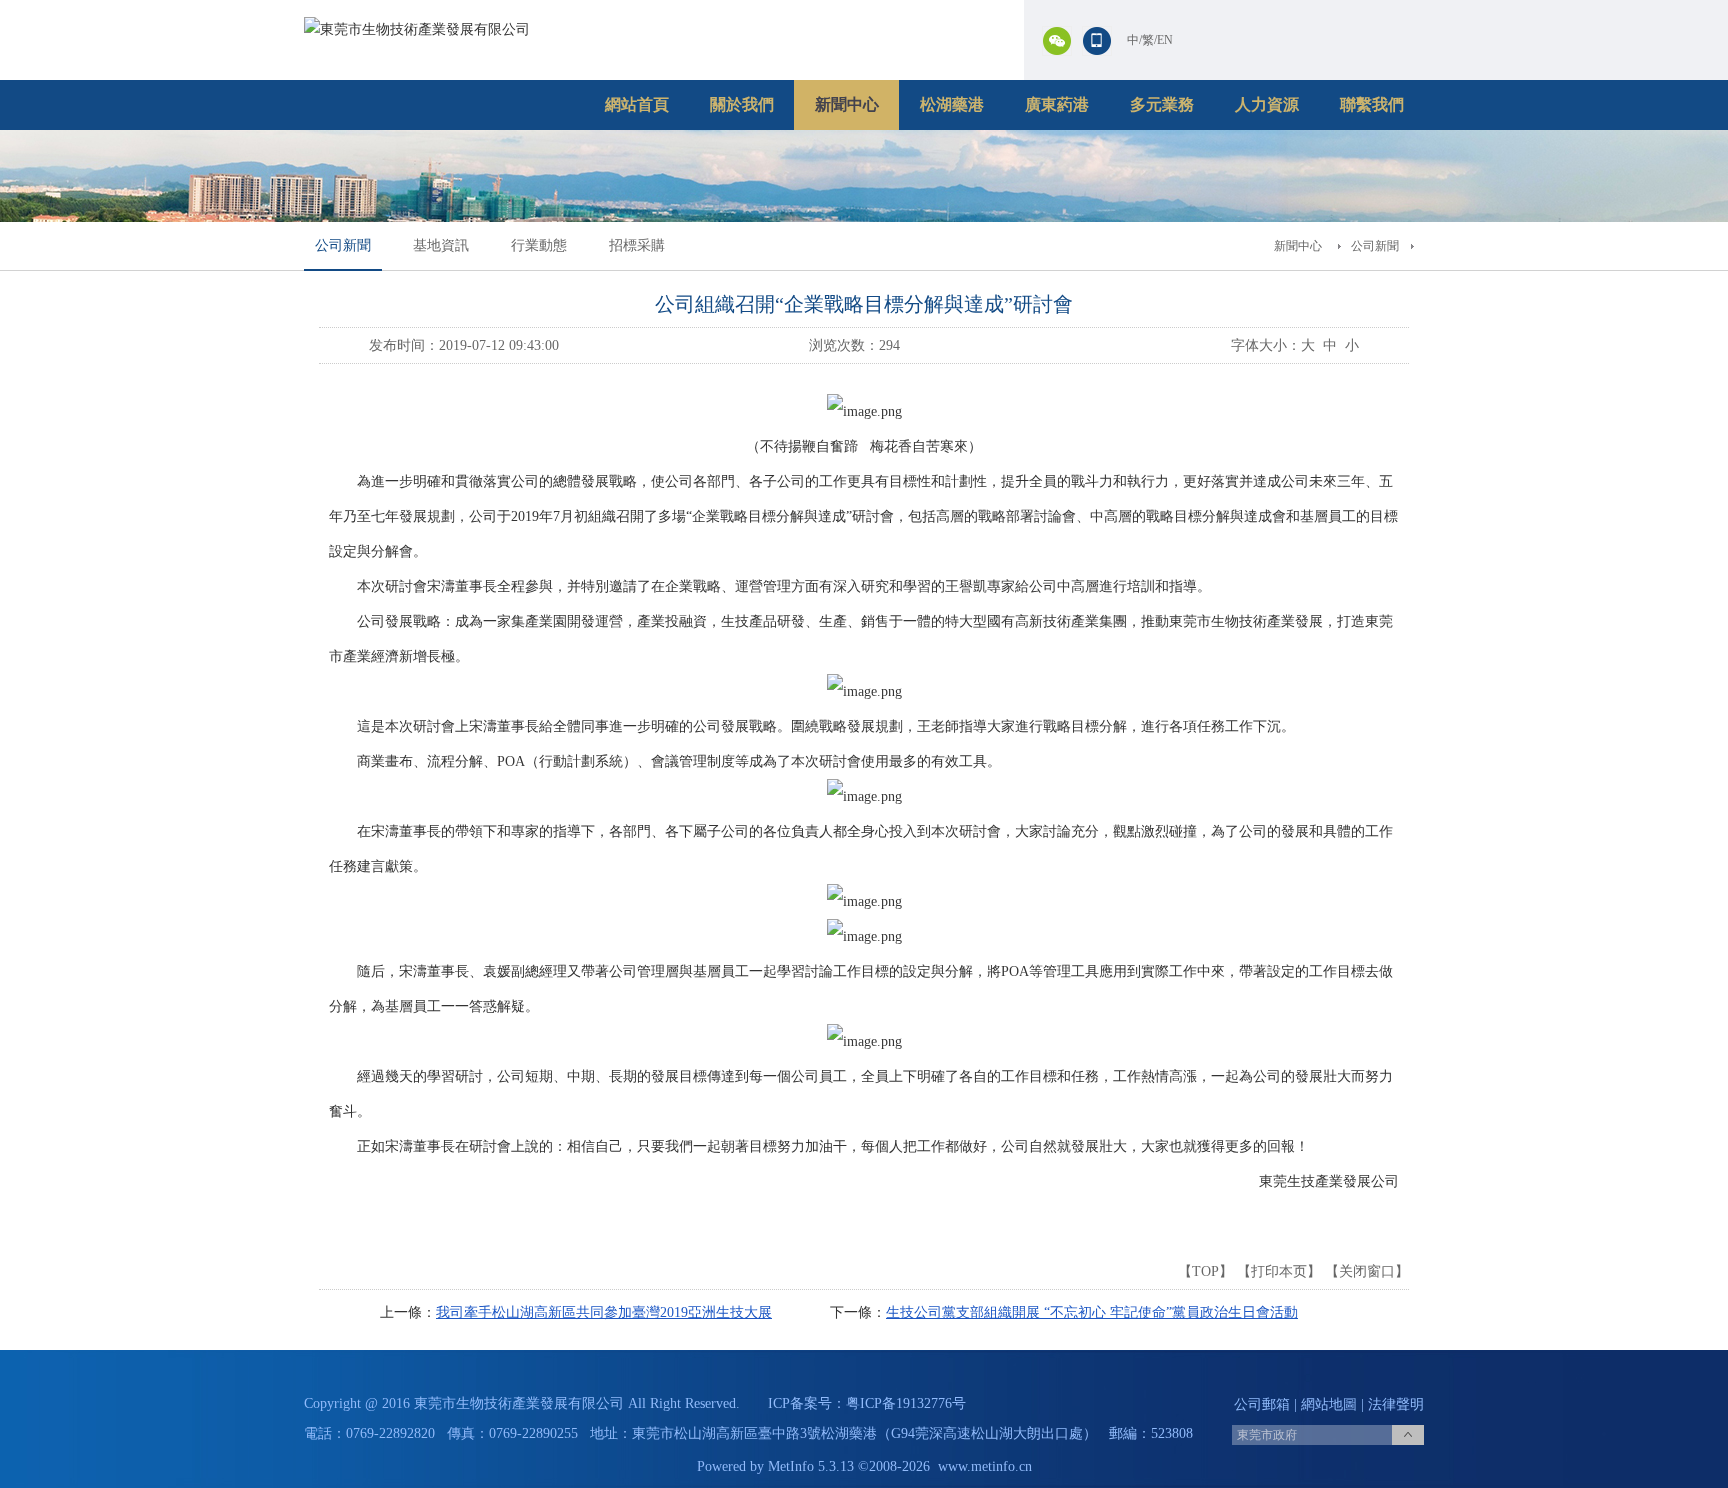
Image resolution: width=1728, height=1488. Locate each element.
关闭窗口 (1367, 1271)
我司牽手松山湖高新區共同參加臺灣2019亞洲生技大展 (604, 1312)
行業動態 (539, 245)
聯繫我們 (1372, 104)
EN (1165, 40)
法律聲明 (1396, 1404)
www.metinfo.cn (985, 1466)
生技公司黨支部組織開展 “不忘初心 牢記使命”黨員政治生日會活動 (1092, 1312)
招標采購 (637, 245)
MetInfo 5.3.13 (811, 1466)
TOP (1205, 1271)
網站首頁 (637, 104)
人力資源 (1267, 104)
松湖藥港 (952, 104)
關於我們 (742, 104)
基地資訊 (441, 245)
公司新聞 (343, 245)
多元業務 (1162, 104)
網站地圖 (1329, 1404)
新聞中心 (847, 104)
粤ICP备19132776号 (906, 1403)
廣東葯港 (1057, 104)
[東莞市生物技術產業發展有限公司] (417, 29)
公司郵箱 (1262, 1404)
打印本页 (1279, 1271)
